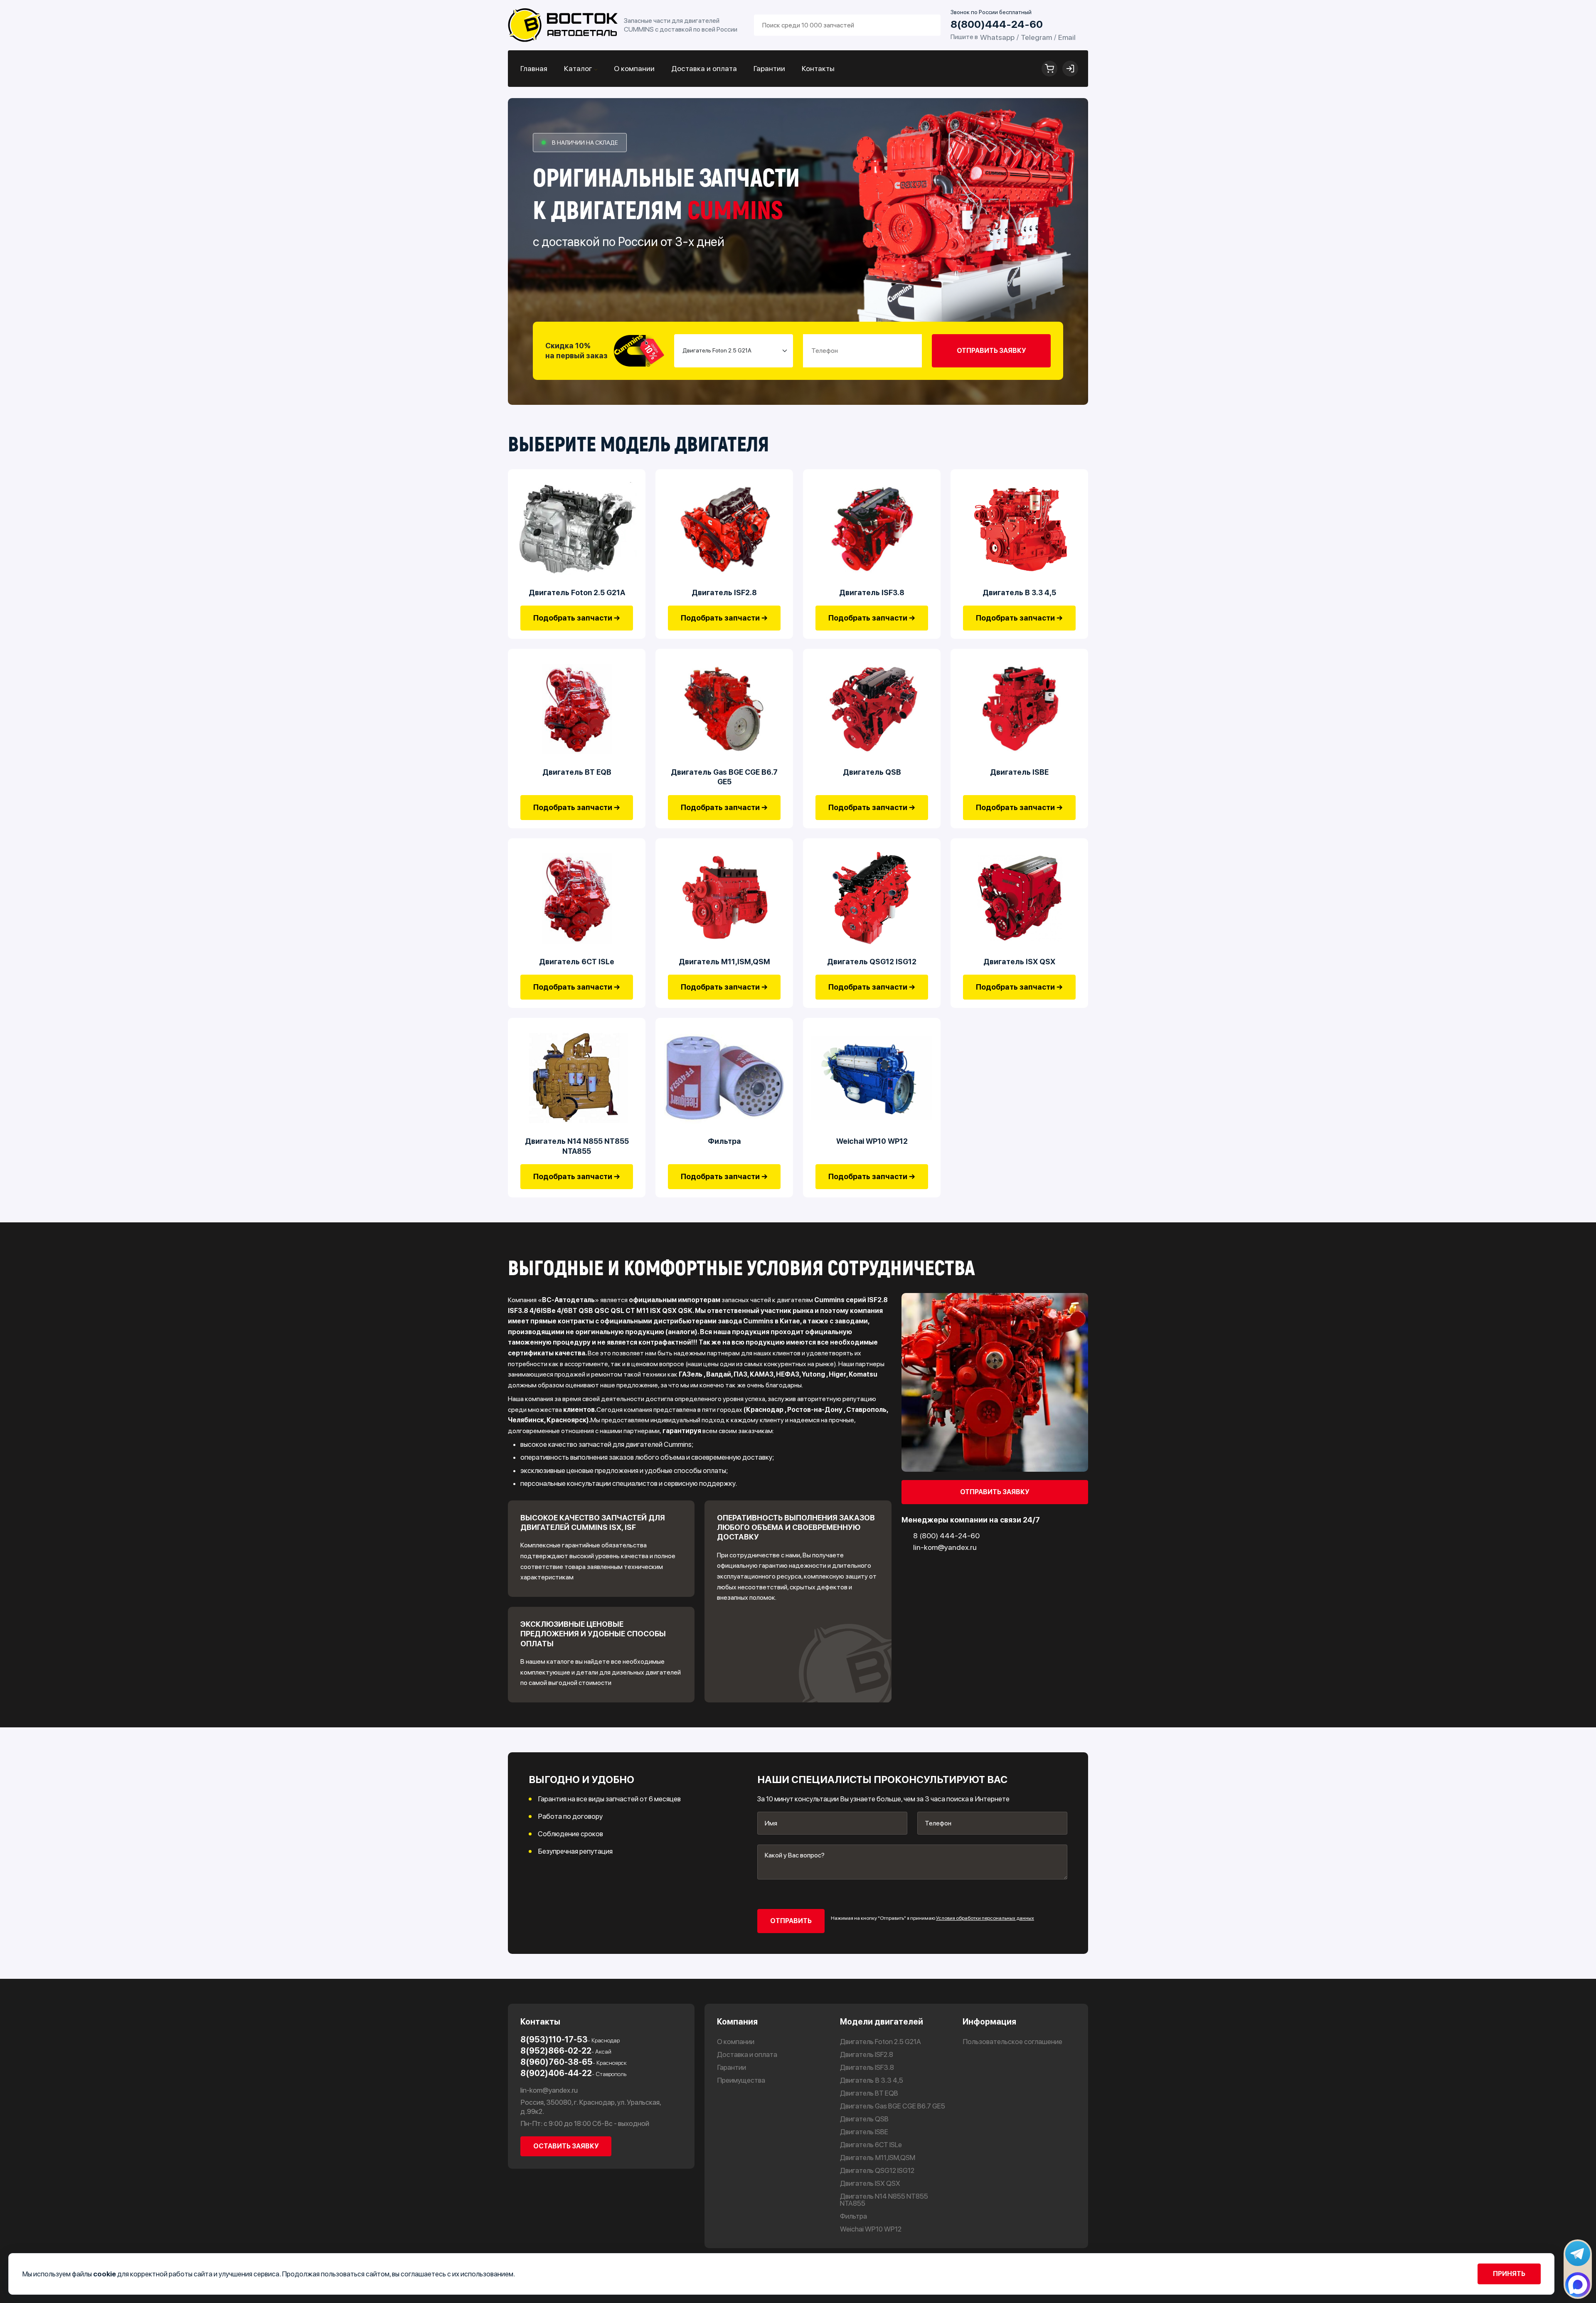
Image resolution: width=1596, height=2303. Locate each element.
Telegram (1036, 37)
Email (1067, 37)
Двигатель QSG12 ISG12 (872, 962)
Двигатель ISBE (1019, 772)
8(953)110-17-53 (570, 2039)
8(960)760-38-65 (574, 2062)
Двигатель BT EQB (577, 772)
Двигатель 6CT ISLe (577, 962)
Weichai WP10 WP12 (872, 1141)
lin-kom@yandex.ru (549, 2090)
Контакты (818, 68)
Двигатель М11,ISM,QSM (724, 962)
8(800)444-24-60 (997, 24)
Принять (1509, 2274)
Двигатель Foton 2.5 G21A (577, 592)
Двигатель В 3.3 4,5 (1019, 592)
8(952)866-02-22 (566, 2051)
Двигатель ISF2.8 (724, 592)
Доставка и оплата (704, 68)
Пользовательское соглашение (1012, 2042)
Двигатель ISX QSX (1019, 962)
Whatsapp (997, 37)
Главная (534, 68)
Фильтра (724, 1141)
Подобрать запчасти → (577, 618)
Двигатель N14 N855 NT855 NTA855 (577, 1146)
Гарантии (769, 68)
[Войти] (1070, 69)
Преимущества (741, 2080)
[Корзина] (1049, 69)
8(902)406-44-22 (573, 2073)
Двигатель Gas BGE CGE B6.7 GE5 (724, 777)
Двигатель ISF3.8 (872, 592)
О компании (634, 68)
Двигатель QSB (872, 772)
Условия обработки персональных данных (985, 1918)
